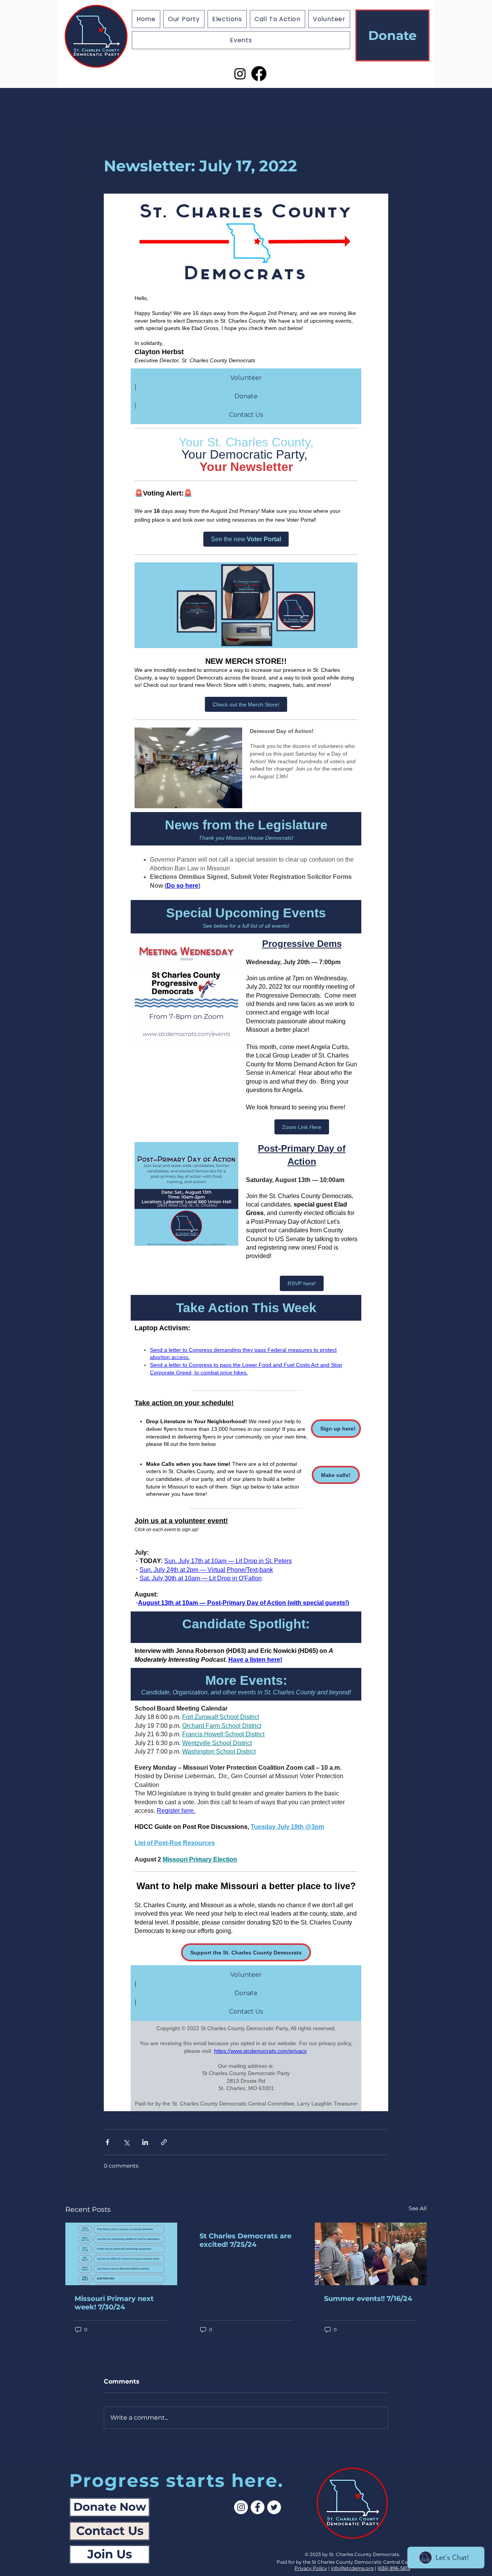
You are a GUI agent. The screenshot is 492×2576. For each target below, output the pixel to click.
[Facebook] (259, 74)
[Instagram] (240, 74)
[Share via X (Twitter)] (126, 2142)
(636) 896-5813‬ (394, 2568)
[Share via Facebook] (107, 2142)
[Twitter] (274, 2507)
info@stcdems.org (352, 2568)
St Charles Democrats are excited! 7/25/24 (245, 2240)
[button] (227, 19)
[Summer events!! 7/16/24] (371, 2254)
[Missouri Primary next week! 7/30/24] (121, 2254)
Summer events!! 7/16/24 (368, 2299)
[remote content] (246, 1152)
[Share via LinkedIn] (145, 2142)
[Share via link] (164, 2142)
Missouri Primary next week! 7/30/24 (114, 2303)
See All (418, 2208)
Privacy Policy (311, 2568)
